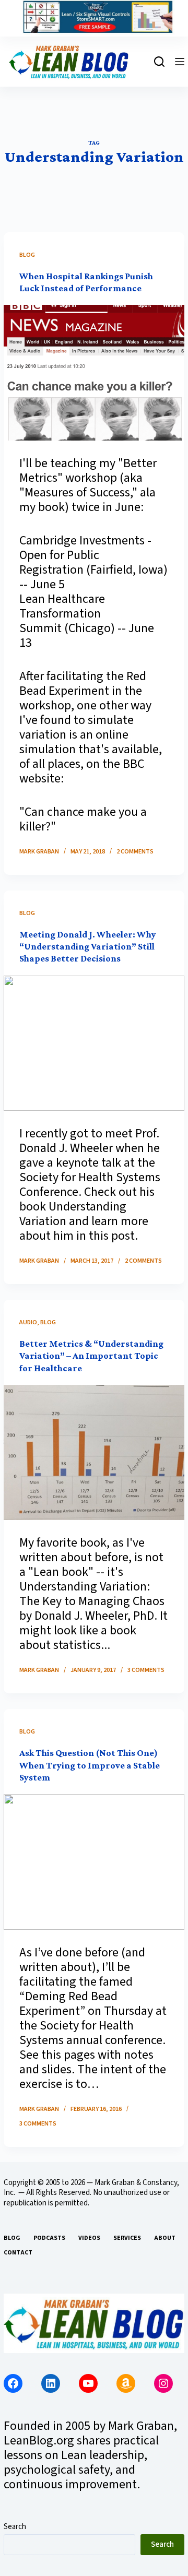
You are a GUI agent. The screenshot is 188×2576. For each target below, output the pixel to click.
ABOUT (165, 2238)
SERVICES (127, 2238)
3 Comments (146, 1670)
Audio (28, 1322)
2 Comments (135, 852)
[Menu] (180, 62)
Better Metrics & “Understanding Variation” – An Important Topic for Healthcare (91, 1356)
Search (15, 2527)
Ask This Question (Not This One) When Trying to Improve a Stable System (90, 1765)
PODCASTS (49, 2238)
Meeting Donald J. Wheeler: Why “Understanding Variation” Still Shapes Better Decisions (88, 947)
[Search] (159, 62)
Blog (27, 255)
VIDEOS (89, 2238)
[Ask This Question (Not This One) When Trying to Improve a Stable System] (94, 1862)
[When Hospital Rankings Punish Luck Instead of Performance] (94, 372)
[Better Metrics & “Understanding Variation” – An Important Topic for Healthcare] (94, 1452)
